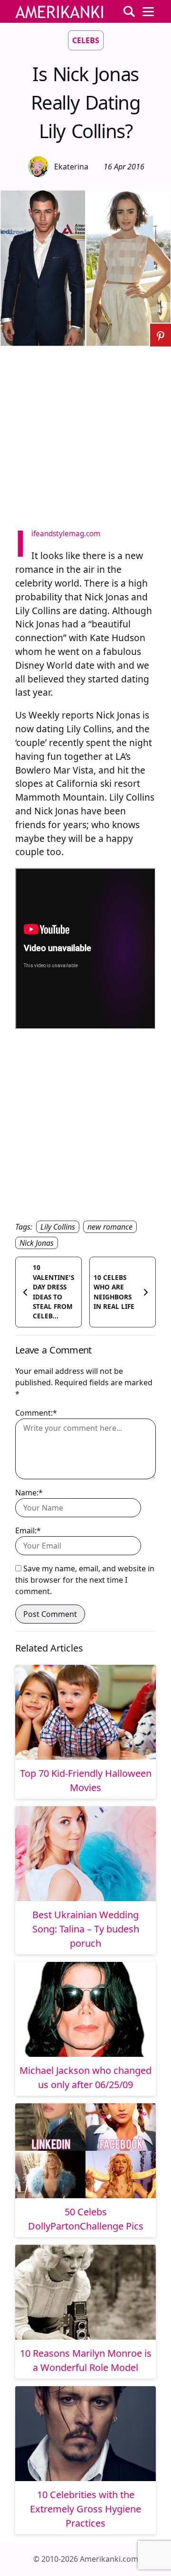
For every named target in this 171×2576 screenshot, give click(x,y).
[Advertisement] (85, 432)
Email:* (28, 1531)
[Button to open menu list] (148, 11)
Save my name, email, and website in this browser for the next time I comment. (85, 1580)
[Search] (129, 11)
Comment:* (36, 1413)
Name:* (29, 1493)
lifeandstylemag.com (66, 534)
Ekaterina (71, 167)
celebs (86, 40)
